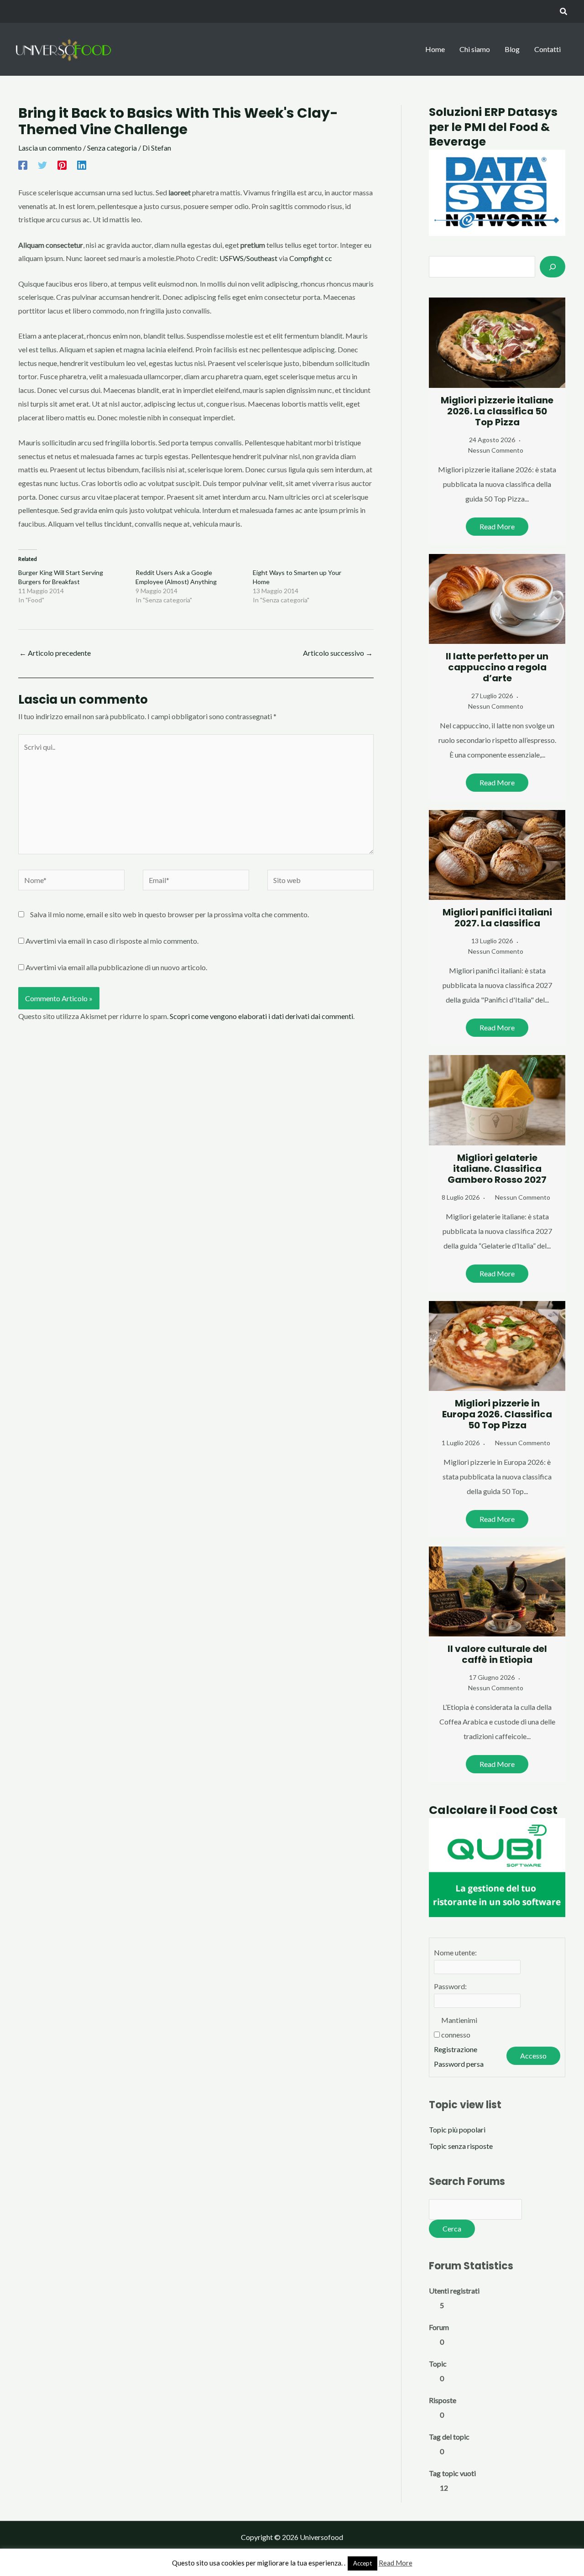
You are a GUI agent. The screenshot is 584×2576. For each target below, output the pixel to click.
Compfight (306, 258)
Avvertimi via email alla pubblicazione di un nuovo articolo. (116, 967)
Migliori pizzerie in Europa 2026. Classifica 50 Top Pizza (497, 1414)
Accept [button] (362, 2563)
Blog (512, 49)
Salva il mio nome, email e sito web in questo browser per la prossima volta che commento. (169, 914)
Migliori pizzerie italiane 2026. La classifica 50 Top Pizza (497, 411)
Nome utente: (455, 1952)
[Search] (553, 266)
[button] (564, 12)
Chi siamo (475, 49)
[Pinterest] (62, 165)
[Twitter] (42, 165)
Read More (497, 526)
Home (435, 49)
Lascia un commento (50, 148)
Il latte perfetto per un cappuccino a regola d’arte (497, 667)
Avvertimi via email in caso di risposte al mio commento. (112, 941)
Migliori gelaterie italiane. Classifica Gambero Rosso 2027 (497, 1169)
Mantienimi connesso (459, 2027)
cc (328, 258)
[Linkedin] (82, 165)
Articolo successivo (338, 653)
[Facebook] (23, 165)
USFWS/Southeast (248, 258)
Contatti (547, 49)
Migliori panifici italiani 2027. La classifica (497, 918)
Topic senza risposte (461, 2146)
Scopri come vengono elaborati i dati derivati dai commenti (261, 1016)
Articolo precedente (55, 653)
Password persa (459, 2064)
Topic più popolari (457, 2129)
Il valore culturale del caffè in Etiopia (497, 1654)
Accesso (533, 2056)
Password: (450, 1986)
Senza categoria (112, 148)
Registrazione (456, 2049)
